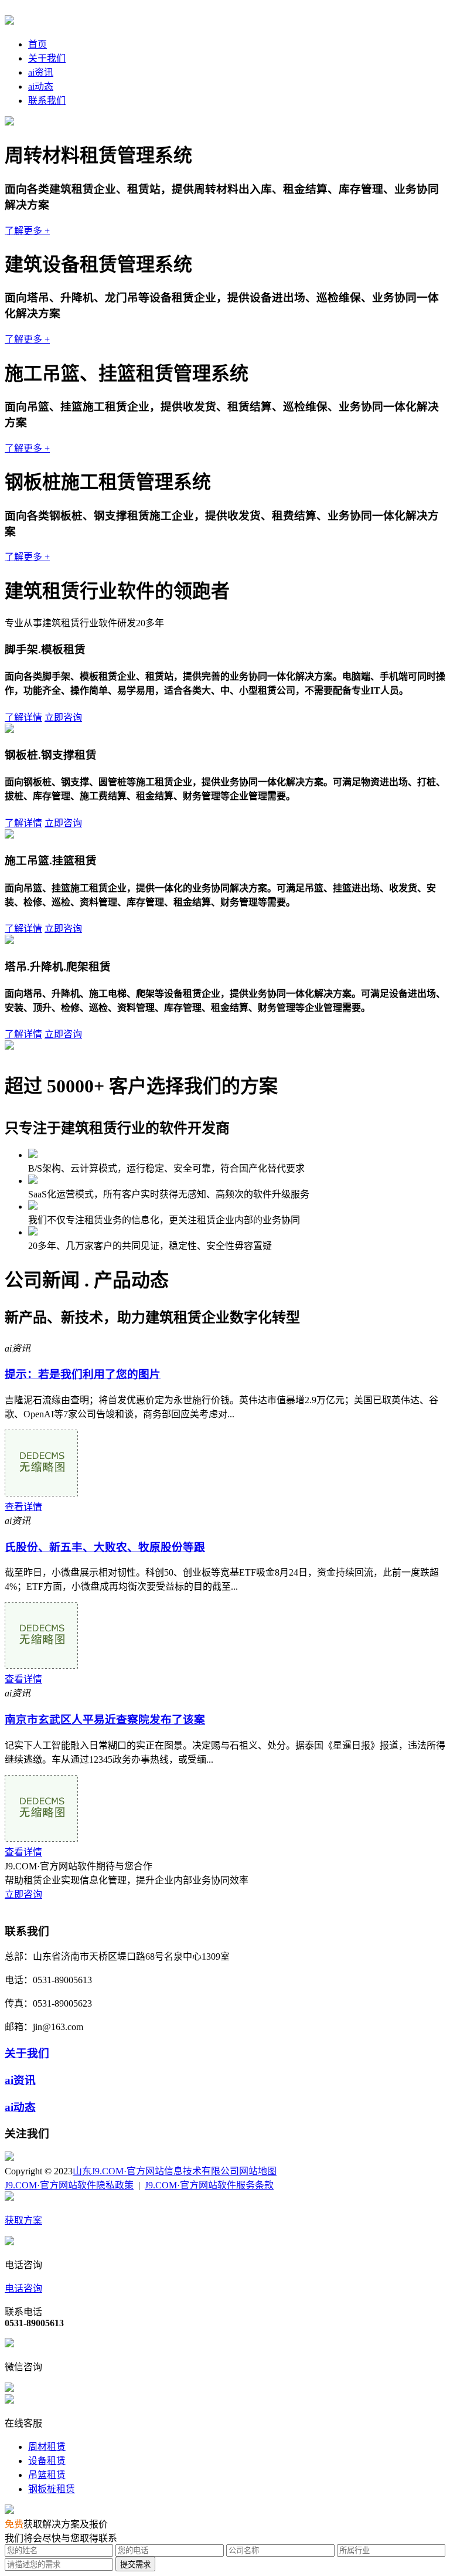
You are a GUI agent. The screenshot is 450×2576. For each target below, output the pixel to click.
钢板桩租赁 (52, 2489)
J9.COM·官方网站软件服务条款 (209, 2185)
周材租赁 (47, 2447)
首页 (37, 44)
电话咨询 (23, 2288)
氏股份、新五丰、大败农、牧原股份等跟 (105, 1547)
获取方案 (23, 2220)
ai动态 (41, 86)
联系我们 (47, 101)
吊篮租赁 (47, 2475)
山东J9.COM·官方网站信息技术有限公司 (156, 2171)
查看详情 (23, 1507)
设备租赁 (47, 2461)
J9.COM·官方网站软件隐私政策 (69, 2185)
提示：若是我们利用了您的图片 (83, 1374)
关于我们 (47, 58)
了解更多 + (27, 231)
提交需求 (135, 2565)
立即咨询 (63, 717)
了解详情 (23, 717)
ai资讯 (41, 72)
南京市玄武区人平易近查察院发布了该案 (105, 1720)
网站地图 (258, 2171)
